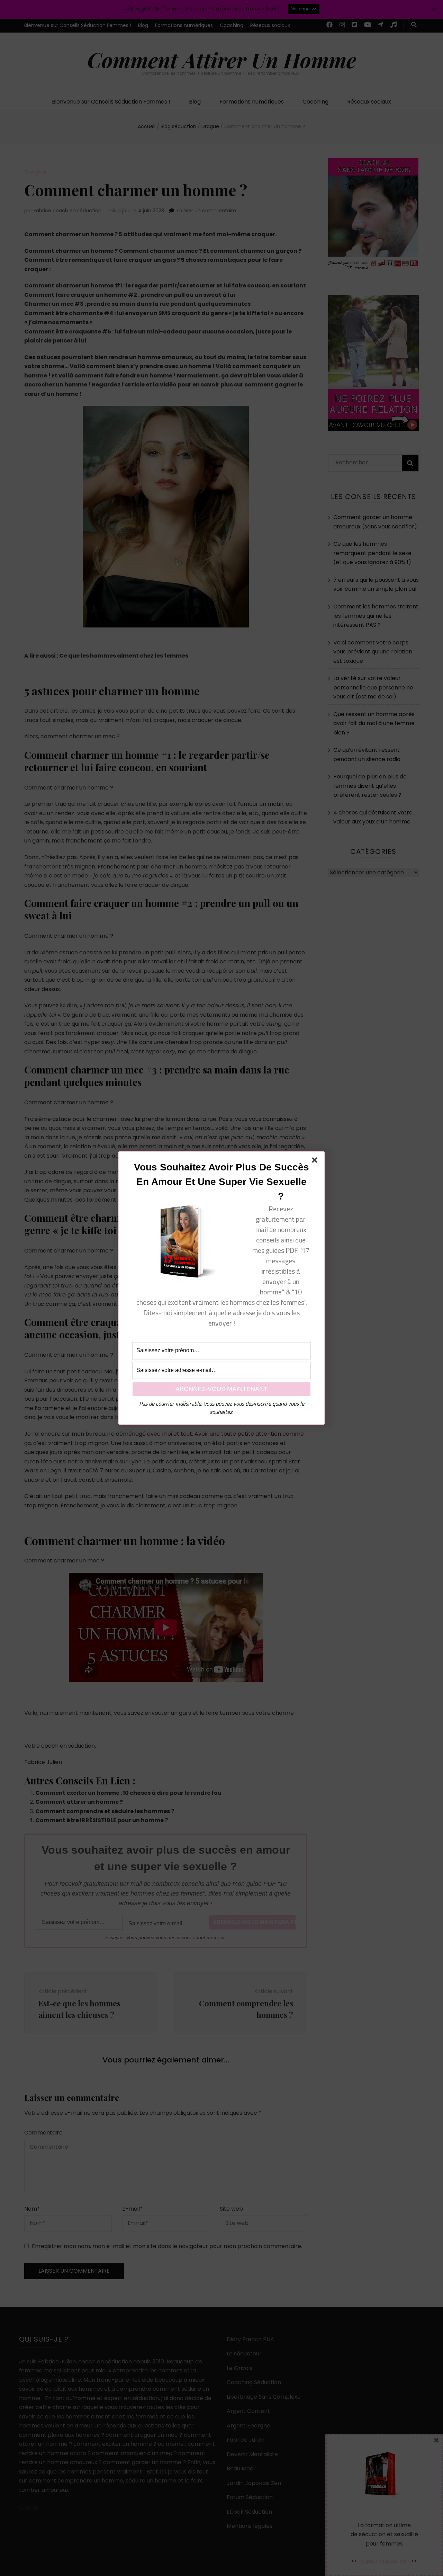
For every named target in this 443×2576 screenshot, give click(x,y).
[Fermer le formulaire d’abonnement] (316, 1161)
